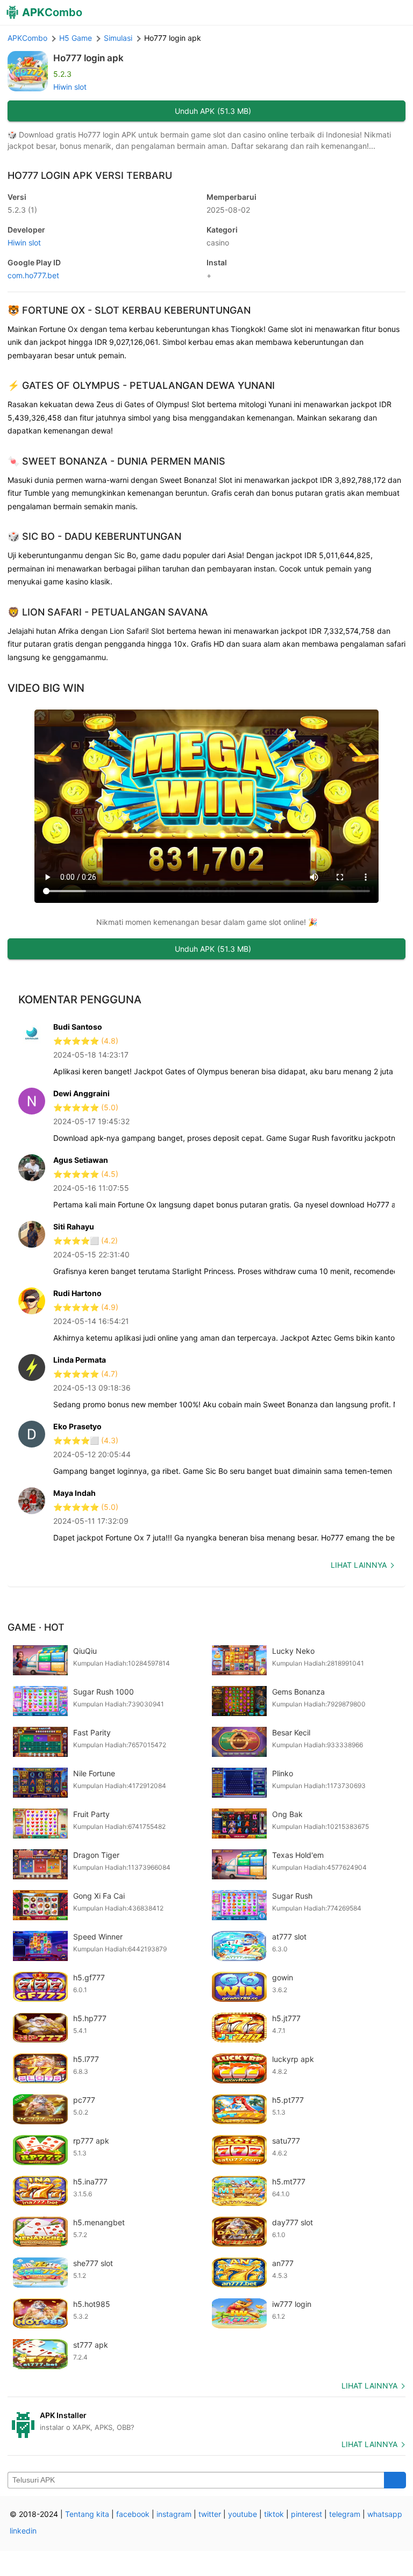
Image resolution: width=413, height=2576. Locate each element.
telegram (345, 2514)
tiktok (274, 2514)
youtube (243, 2514)
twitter (210, 2514)
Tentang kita (87, 2514)
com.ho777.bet (33, 275)
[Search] (395, 2480)
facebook (133, 2514)
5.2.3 (22, 210)
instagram (174, 2514)
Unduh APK (213, 111)
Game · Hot (36, 1627)
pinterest (307, 2514)
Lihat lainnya (359, 1565)
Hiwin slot (70, 87)
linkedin (23, 2531)
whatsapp (385, 2514)
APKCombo (27, 38)
